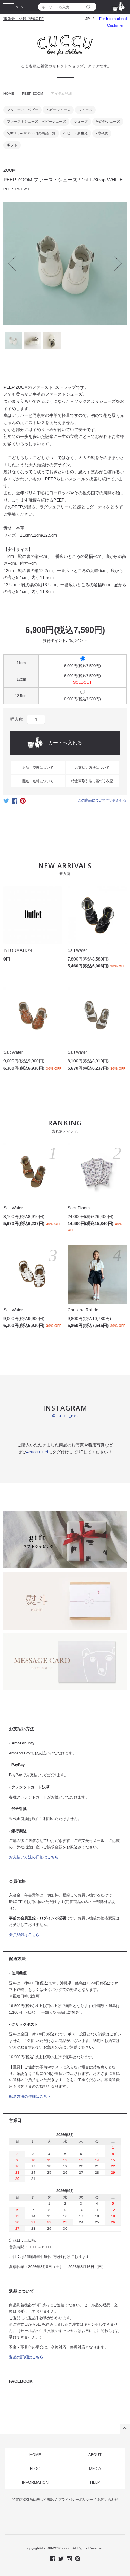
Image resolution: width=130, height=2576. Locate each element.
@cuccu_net (65, 1416)
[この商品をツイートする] (6, 803)
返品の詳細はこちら (26, 2357)
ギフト (12, 145)
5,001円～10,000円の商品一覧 (31, 133)
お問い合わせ (108, 2499)
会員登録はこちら (24, 1935)
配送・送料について (38, 781)
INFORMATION (35, 2482)
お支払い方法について (92, 767)
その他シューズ (108, 121)
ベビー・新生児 (76, 133)
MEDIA (95, 2469)
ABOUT (95, 2455)
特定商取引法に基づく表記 (92, 781)
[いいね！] (15, 803)
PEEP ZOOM (32, 93)
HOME (9, 93)
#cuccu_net (37, 1452)
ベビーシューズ (58, 110)
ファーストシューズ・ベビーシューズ (36, 121)
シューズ (85, 110)
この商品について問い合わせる (102, 800)
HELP (95, 2482)
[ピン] (23, 803)
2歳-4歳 (102, 133)
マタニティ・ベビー (23, 110)
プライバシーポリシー (76, 2499)
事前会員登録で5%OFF (24, 19)
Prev (16, 263)
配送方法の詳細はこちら (30, 2096)
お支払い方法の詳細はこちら (34, 1857)
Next (114, 263)
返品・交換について (38, 767)
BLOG (35, 2469)
